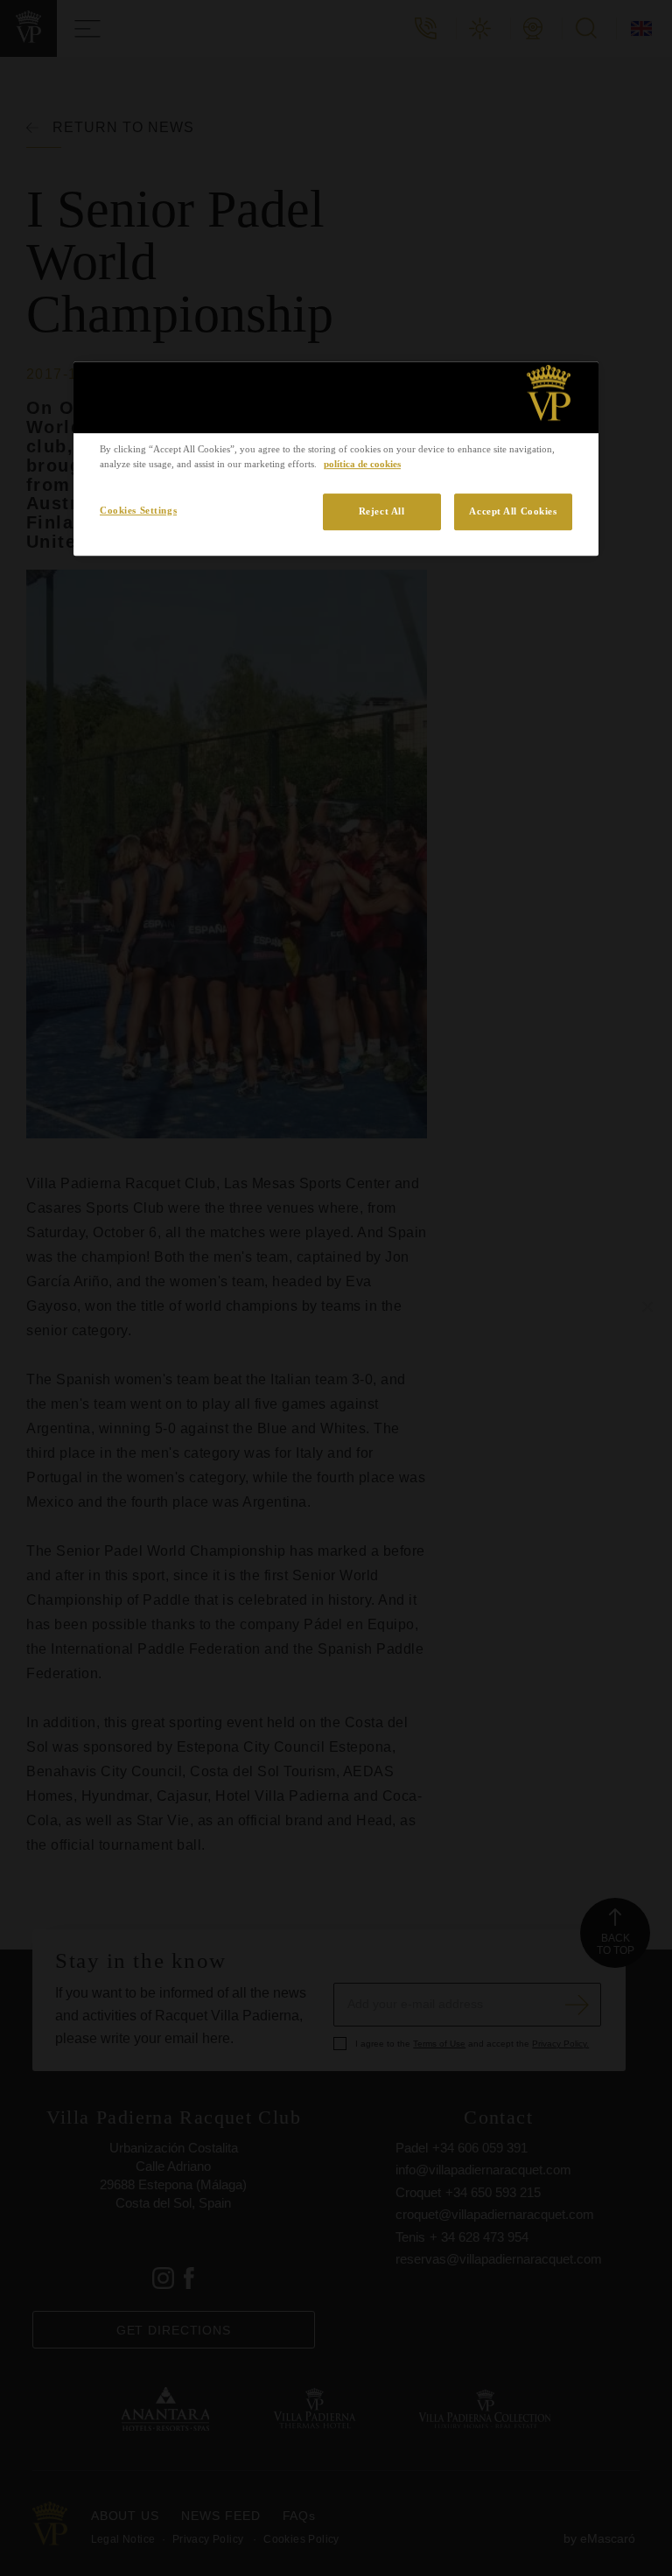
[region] (336, 458)
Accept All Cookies (513, 511)
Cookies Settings (138, 510)
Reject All (382, 511)
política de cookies (362, 464)
